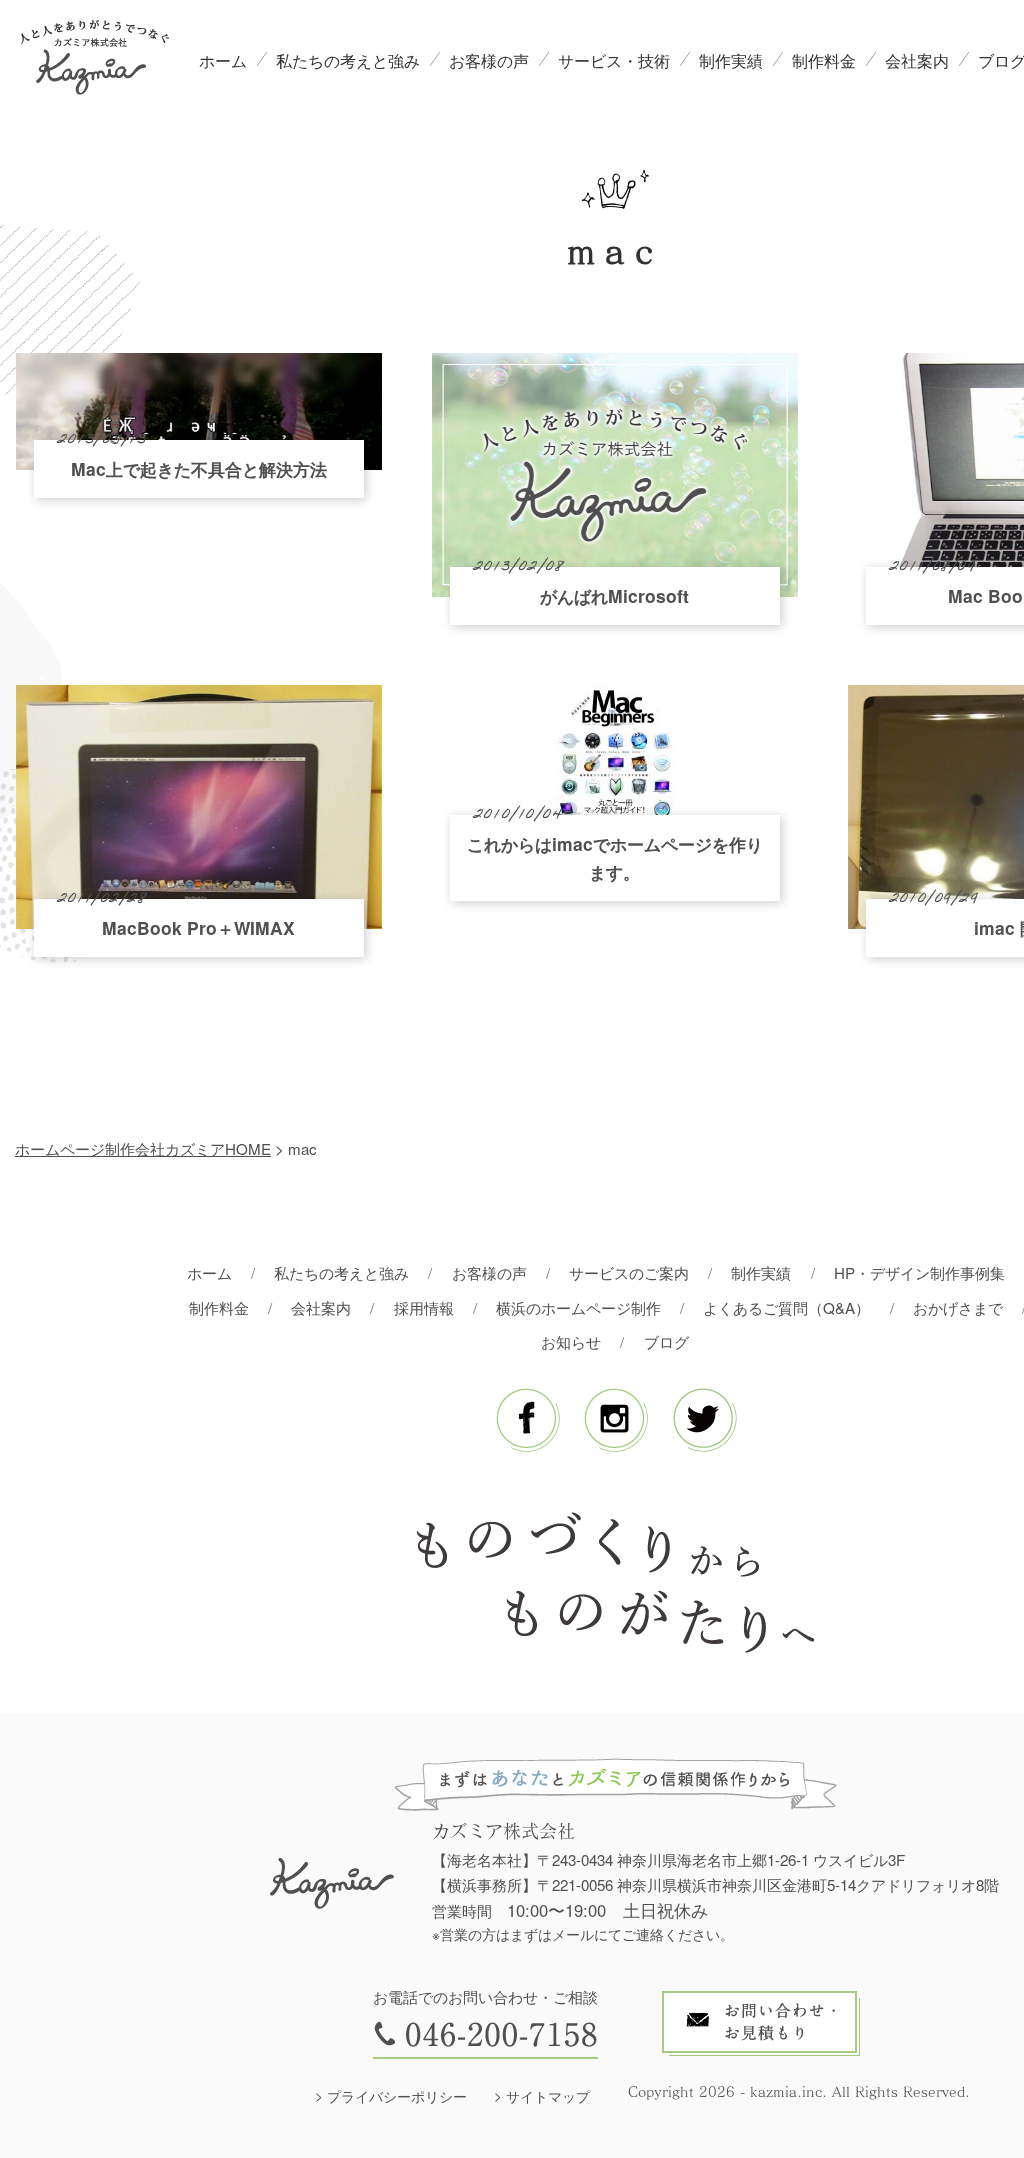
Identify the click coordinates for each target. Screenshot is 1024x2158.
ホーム (223, 60)
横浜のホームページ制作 (578, 1307)
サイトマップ (548, 2096)
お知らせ (571, 1341)
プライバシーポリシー (397, 2096)
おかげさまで (958, 1307)
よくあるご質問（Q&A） (786, 1307)
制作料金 (824, 60)
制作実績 (731, 60)
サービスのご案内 (629, 1272)
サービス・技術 (614, 60)
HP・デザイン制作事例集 (919, 1272)
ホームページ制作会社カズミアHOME (143, 1148)
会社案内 (917, 60)
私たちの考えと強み (348, 60)
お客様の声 (489, 60)
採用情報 (424, 1307)
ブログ (666, 1341)
